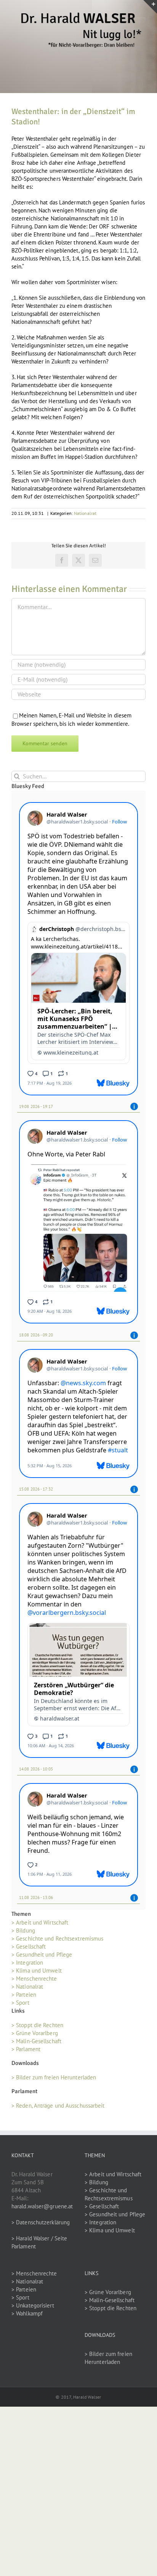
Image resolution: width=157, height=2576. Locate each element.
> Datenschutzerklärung (41, 2222)
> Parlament (26, 2049)
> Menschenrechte (34, 1979)
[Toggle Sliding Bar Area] (150, 7)
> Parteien (24, 1995)
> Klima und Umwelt (37, 1971)
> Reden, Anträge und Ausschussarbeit (58, 2106)
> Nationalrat (27, 1987)
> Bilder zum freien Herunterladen (54, 2077)
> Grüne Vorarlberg (35, 2033)
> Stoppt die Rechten (37, 2025)
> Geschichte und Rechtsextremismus (57, 1938)
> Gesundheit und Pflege (42, 1955)
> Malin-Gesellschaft (36, 2041)
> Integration (27, 1963)
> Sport (20, 2003)
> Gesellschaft (29, 1946)
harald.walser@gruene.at (42, 2206)
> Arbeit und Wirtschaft (40, 1922)
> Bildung (23, 1930)
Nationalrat (85, 513)
